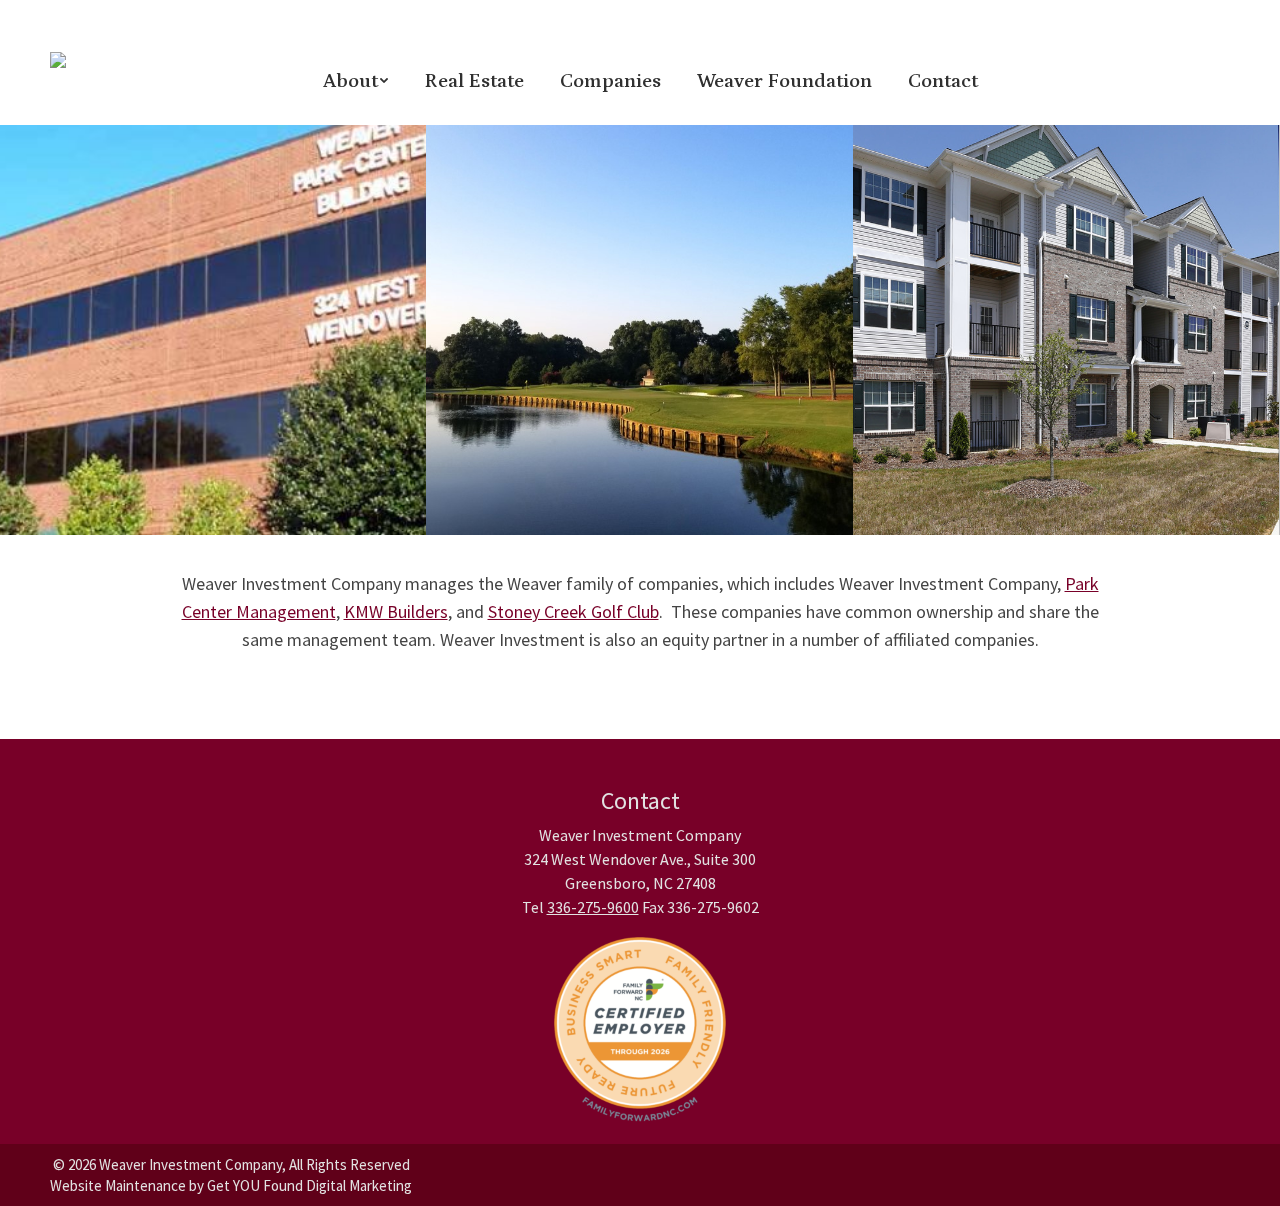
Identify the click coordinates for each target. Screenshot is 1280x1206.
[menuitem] (355, 80)
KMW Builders (396, 611)
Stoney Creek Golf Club (573, 611)
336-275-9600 (593, 907)
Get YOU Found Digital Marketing (309, 1185)
